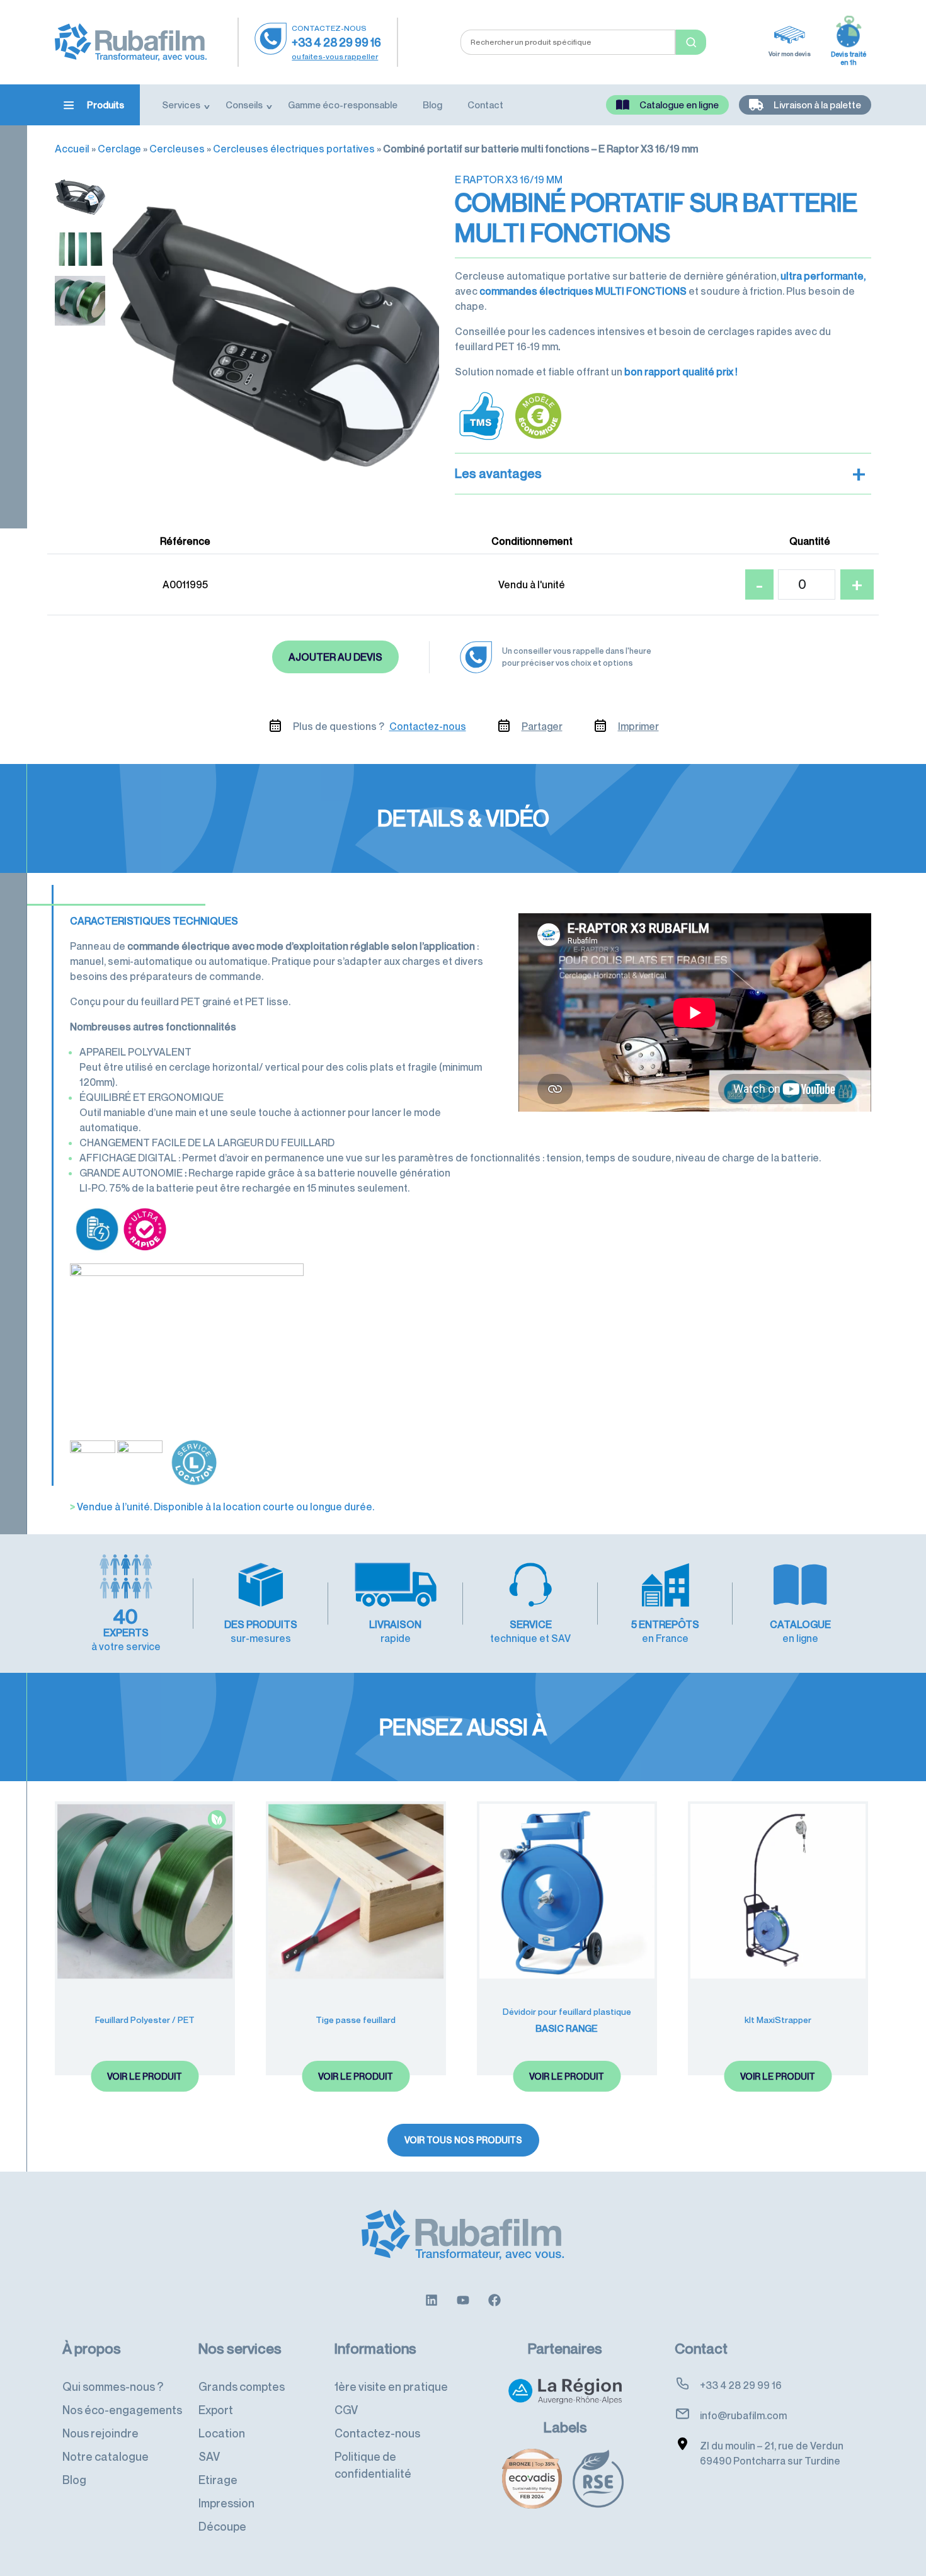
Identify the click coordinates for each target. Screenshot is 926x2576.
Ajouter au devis (335, 657)
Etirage (218, 2480)
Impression (226, 2503)
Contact (485, 105)
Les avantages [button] (660, 474)
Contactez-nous (428, 726)
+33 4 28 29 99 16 (336, 42)
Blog (432, 105)
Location (222, 2433)
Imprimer (638, 726)
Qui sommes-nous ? (113, 2386)
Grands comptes (242, 2386)
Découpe (222, 2526)
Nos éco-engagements (122, 2410)
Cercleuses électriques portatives (294, 149)
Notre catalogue (106, 2456)
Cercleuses (177, 149)
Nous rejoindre (100, 2433)
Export (216, 2410)
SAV (209, 2456)
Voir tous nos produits (463, 2140)
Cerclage (119, 149)
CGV (346, 2410)
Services (181, 105)
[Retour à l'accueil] (131, 41)
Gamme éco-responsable (343, 105)
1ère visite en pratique (391, 2386)
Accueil (72, 149)
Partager (542, 726)
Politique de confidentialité (373, 2465)
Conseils (244, 105)
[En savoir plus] (432, 2299)
